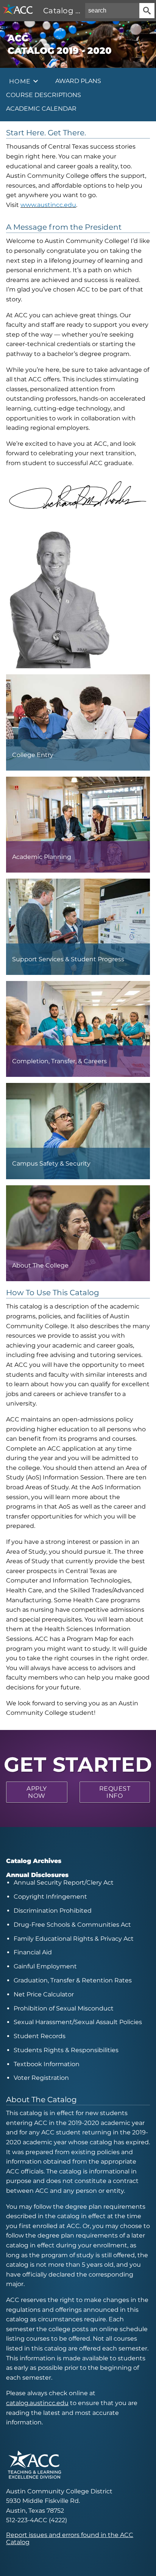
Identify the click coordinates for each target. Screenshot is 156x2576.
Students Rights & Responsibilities (66, 2050)
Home (20, 81)
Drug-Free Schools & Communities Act (72, 1925)
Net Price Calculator (44, 1994)
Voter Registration (41, 2078)
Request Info (115, 1792)
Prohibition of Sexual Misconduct (64, 2008)
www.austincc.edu (48, 205)
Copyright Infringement (50, 1897)
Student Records (40, 2036)
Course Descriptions (44, 95)
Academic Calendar (41, 109)
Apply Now (37, 1792)
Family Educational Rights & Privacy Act (74, 1939)
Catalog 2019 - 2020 (80, 11)
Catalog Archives (34, 1861)
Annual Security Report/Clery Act (64, 1883)
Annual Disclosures (37, 1875)
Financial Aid (33, 1952)
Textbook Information (47, 2064)
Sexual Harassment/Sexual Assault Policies (78, 2022)
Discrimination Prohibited (53, 1911)
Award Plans (78, 81)
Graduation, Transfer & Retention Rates (73, 1980)
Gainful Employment (45, 1966)
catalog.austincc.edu (37, 2403)
